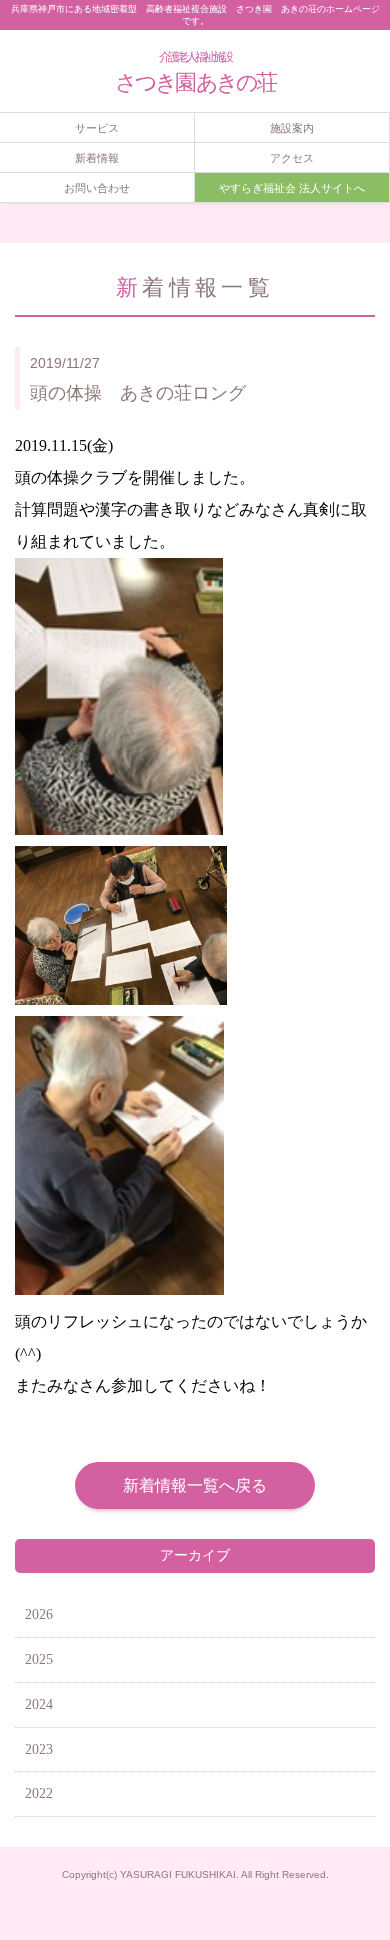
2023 (39, 1749)
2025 (39, 1659)
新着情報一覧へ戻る (195, 1485)
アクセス (292, 158)
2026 (39, 1614)
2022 (39, 1793)
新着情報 (97, 158)
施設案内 (292, 128)
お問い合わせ (97, 188)
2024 (39, 1704)
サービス (97, 128)
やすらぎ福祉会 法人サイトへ (292, 188)
